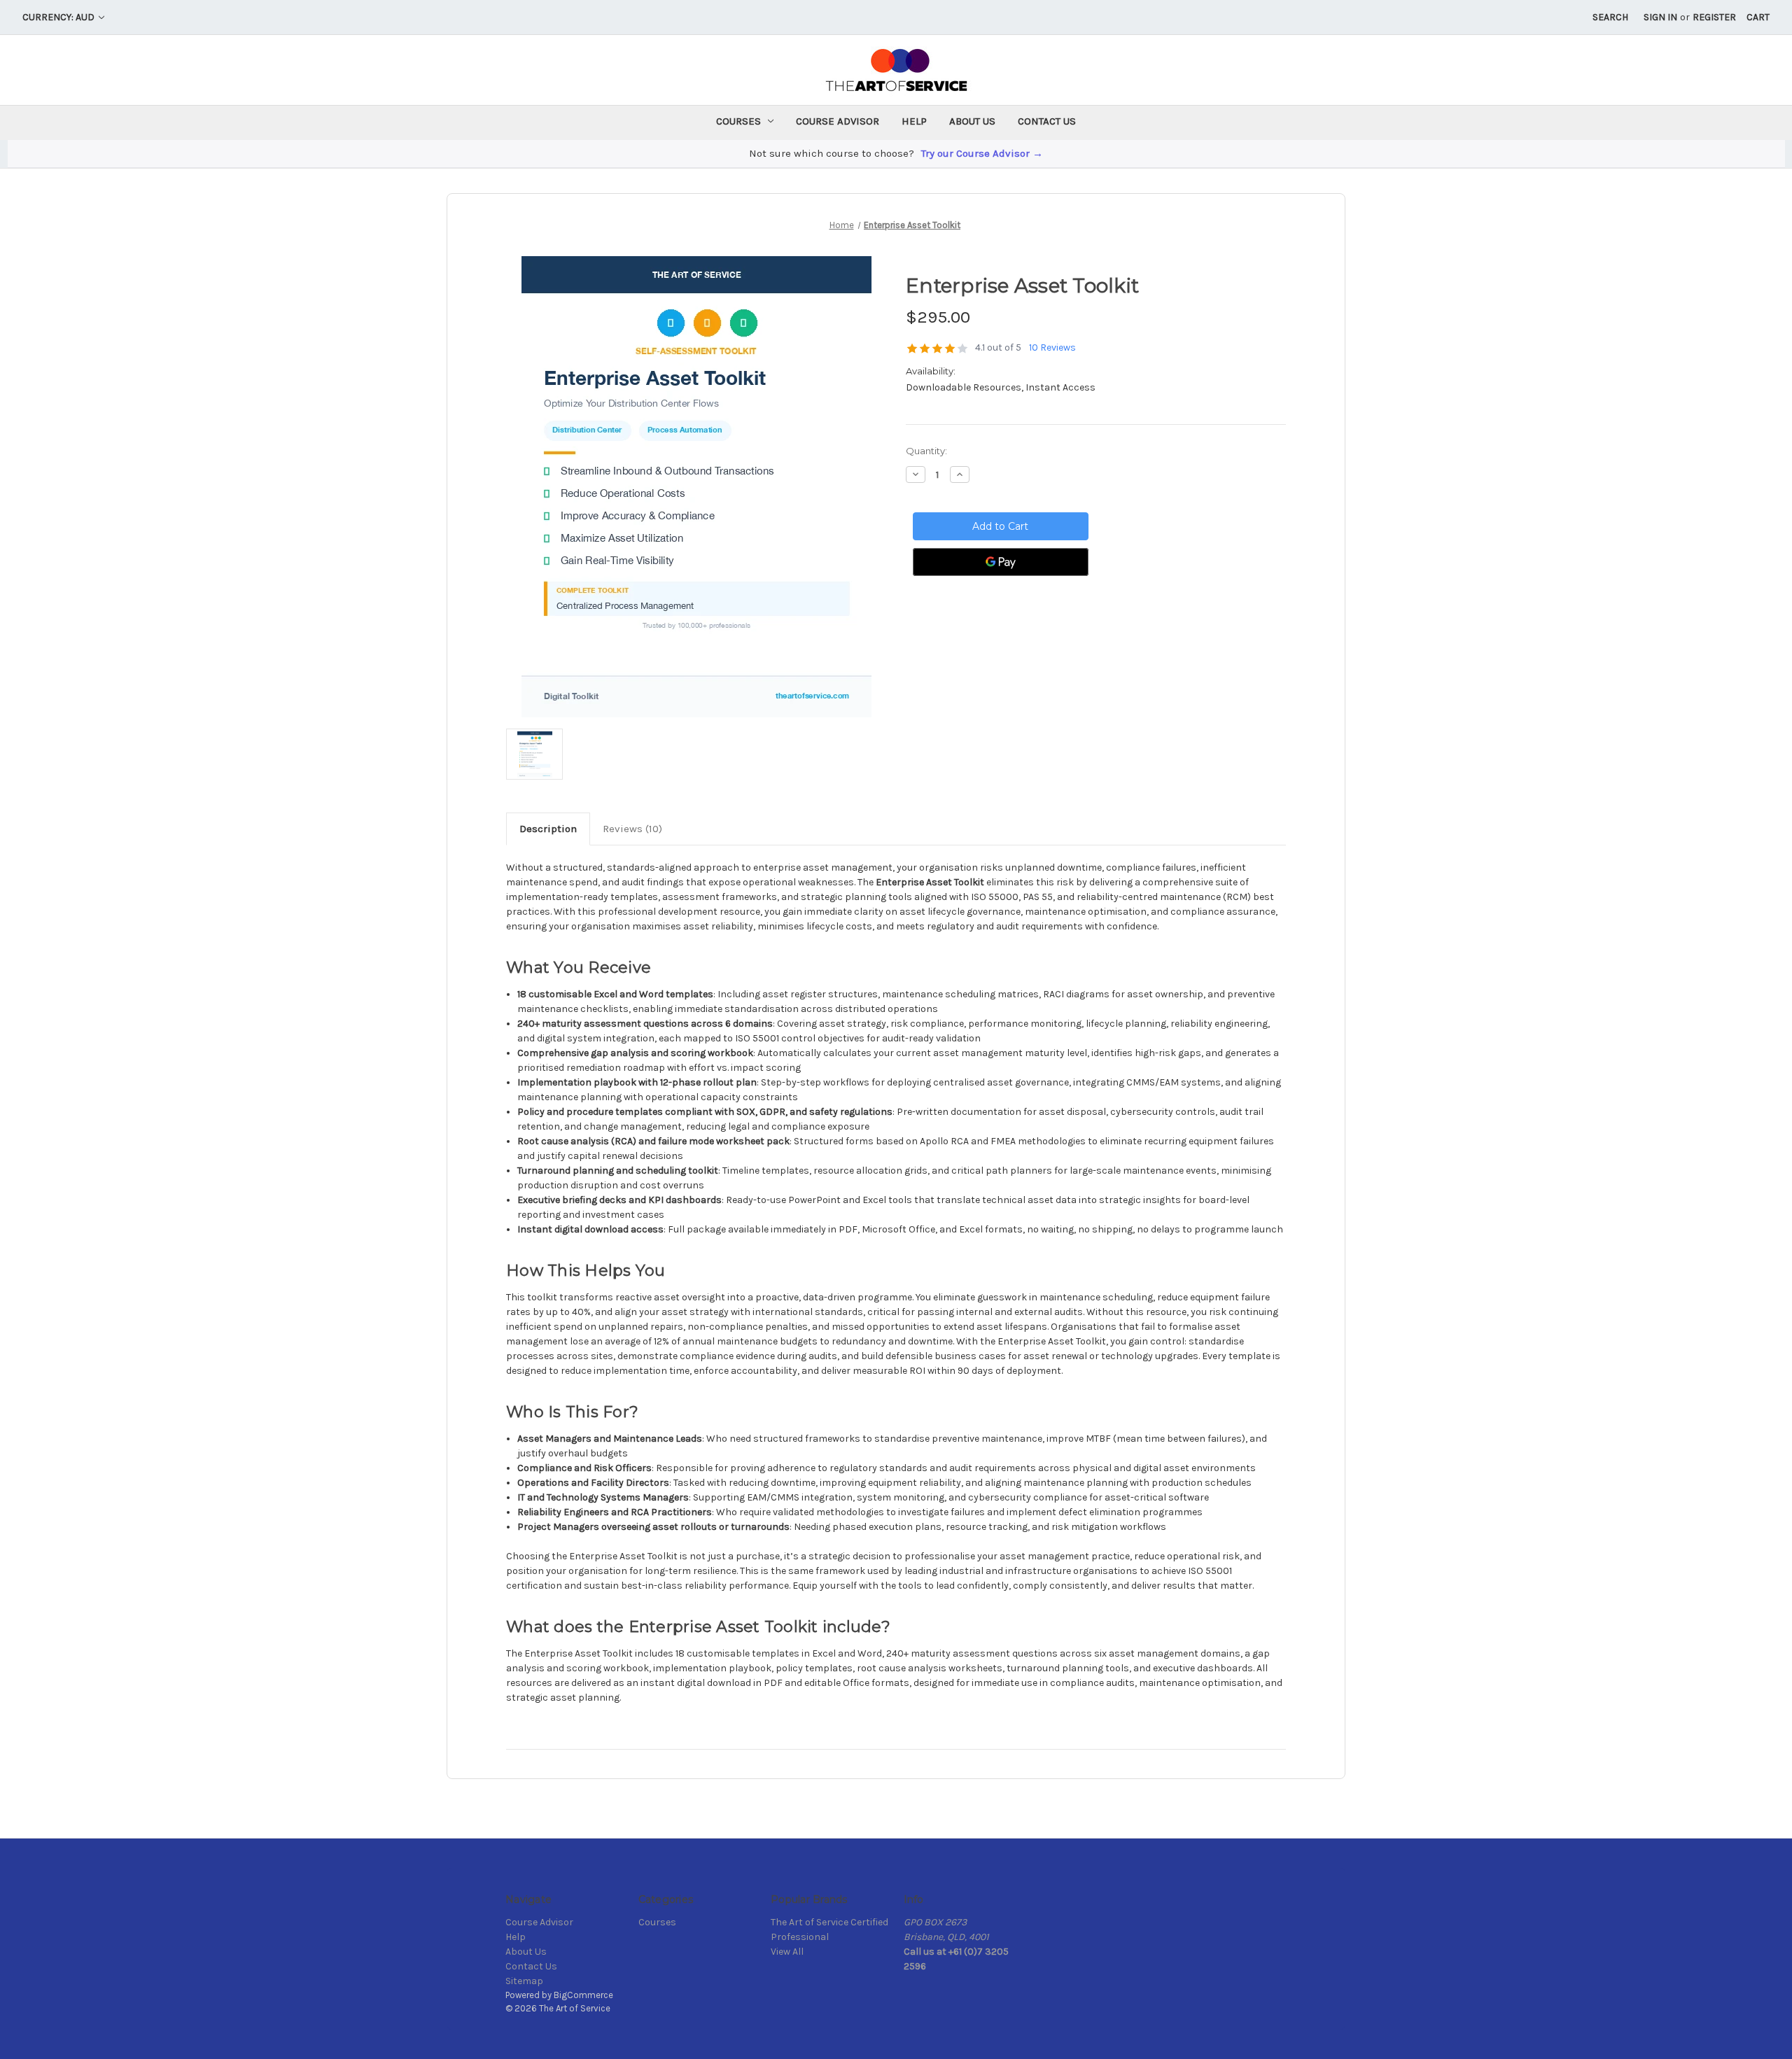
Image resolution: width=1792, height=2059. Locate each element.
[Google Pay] (1001, 562)
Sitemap (524, 1981)
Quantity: (926, 451)
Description (548, 829)
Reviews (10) (632, 829)
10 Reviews (1052, 347)
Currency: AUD (59, 17)
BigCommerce (583, 1995)
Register (1714, 17)
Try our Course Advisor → (982, 153)
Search (1610, 17)
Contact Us (1047, 121)
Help (914, 121)
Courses (738, 121)
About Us (972, 121)
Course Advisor (838, 121)
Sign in (1660, 17)
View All (787, 1952)
